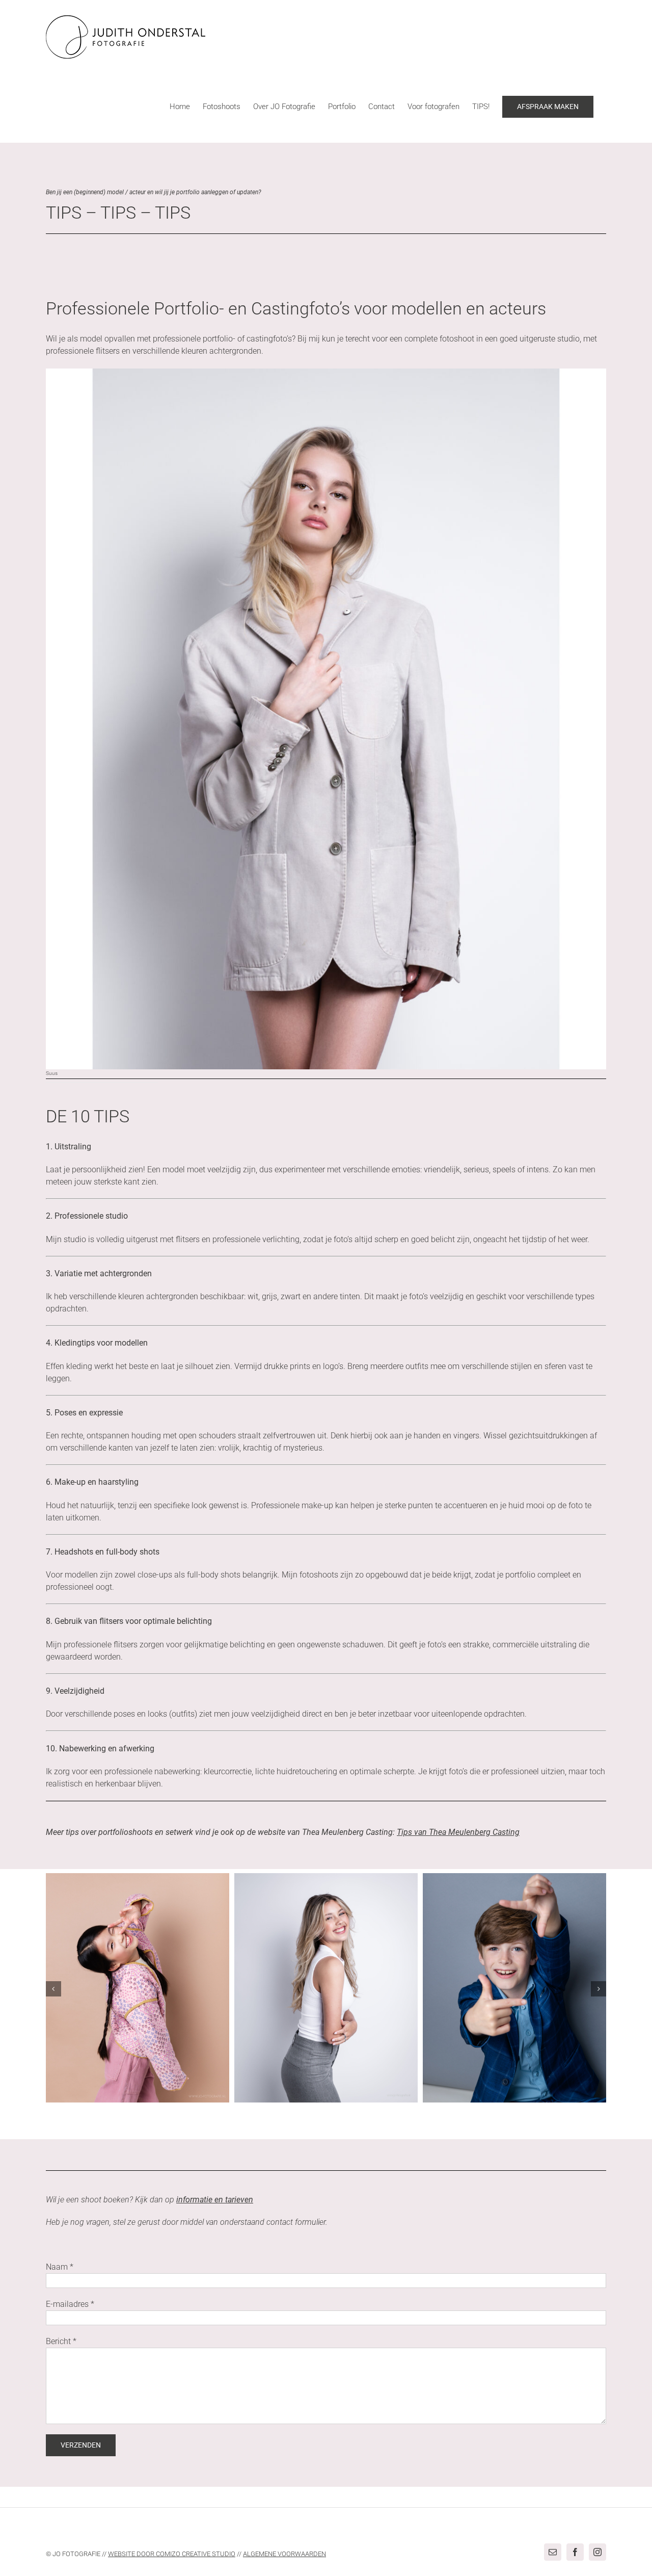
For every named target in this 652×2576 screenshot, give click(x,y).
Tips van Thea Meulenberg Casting (458, 1832)
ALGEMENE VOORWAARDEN (284, 2554)
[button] (53, 1989)
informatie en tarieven (215, 2200)
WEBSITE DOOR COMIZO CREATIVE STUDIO (172, 2554)
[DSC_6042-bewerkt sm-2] (326, 372)
